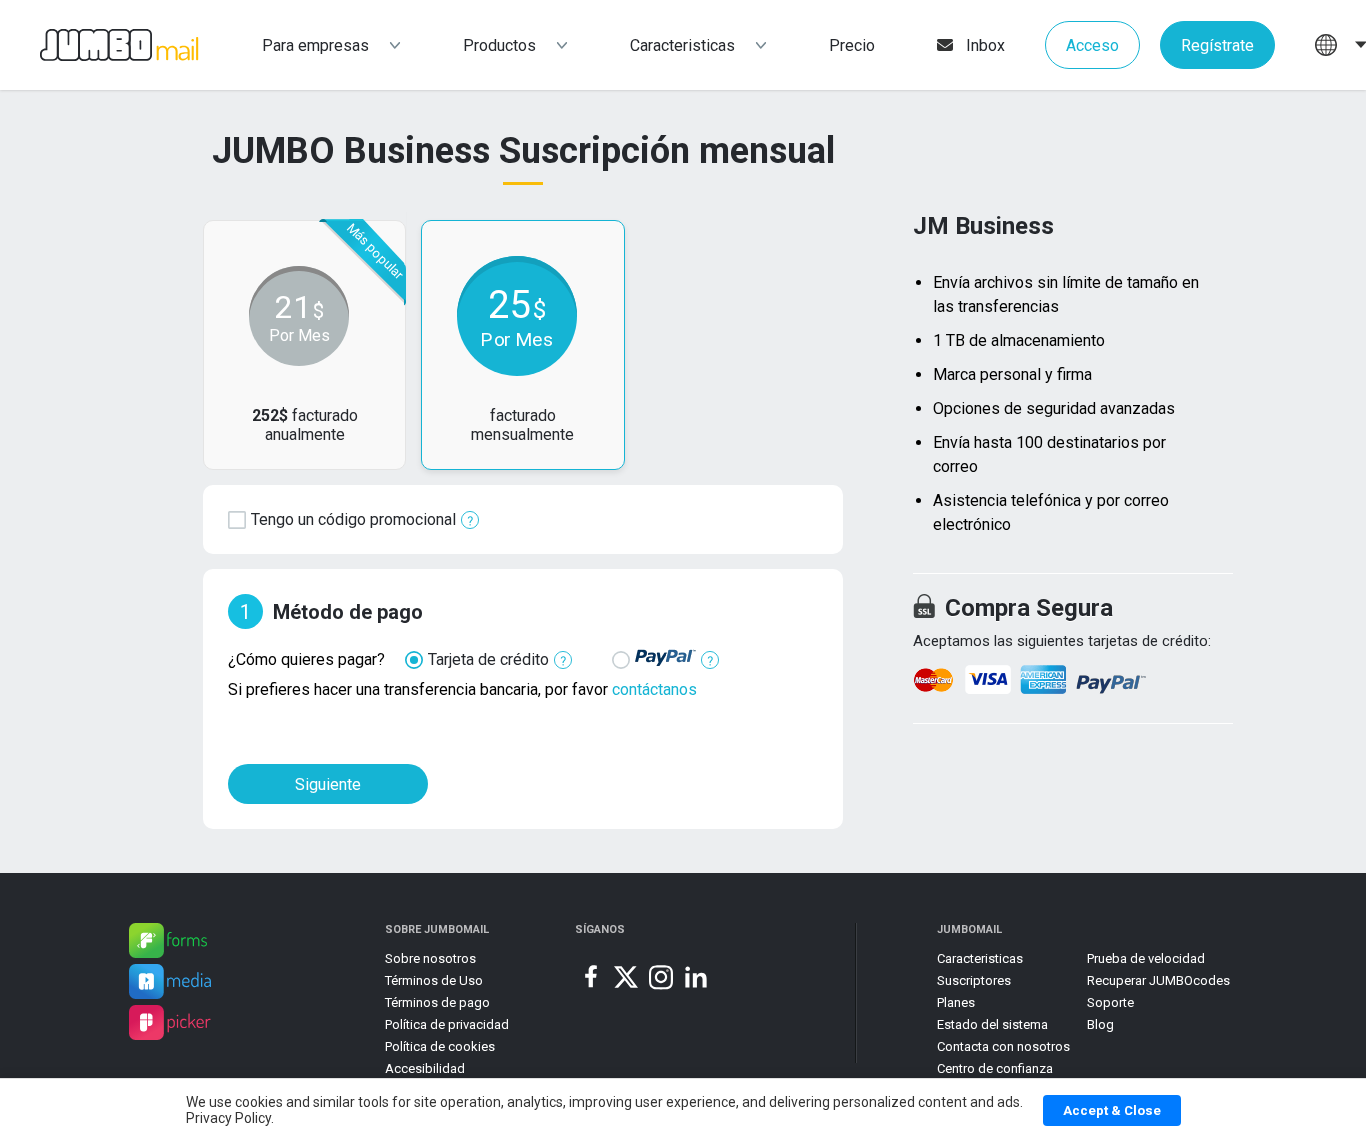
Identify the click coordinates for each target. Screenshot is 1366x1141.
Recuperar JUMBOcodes (1158, 980)
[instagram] (661, 977)
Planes (956, 1002)
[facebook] (591, 977)
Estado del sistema (992, 1024)
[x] (626, 977)
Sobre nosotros (430, 958)
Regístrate (1217, 45)
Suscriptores (974, 980)
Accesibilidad (425, 1068)
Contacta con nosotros (1003, 1046)
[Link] (168, 943)
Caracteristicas (682, 45)
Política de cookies (440, 1046)
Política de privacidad (447, 1024)
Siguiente (328, 784)
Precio (852, 45)
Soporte (1110, 1002)
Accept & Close (1112, 1110)
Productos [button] (499, 45)
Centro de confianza (995, 1068)
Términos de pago (437, 1002)
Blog (1100, 1024)
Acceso (1092, 45)
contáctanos (654, 689)
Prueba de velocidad (1146, 958)
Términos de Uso (434, 980)
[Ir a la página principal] (99, 45)
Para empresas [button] (315, 45)
